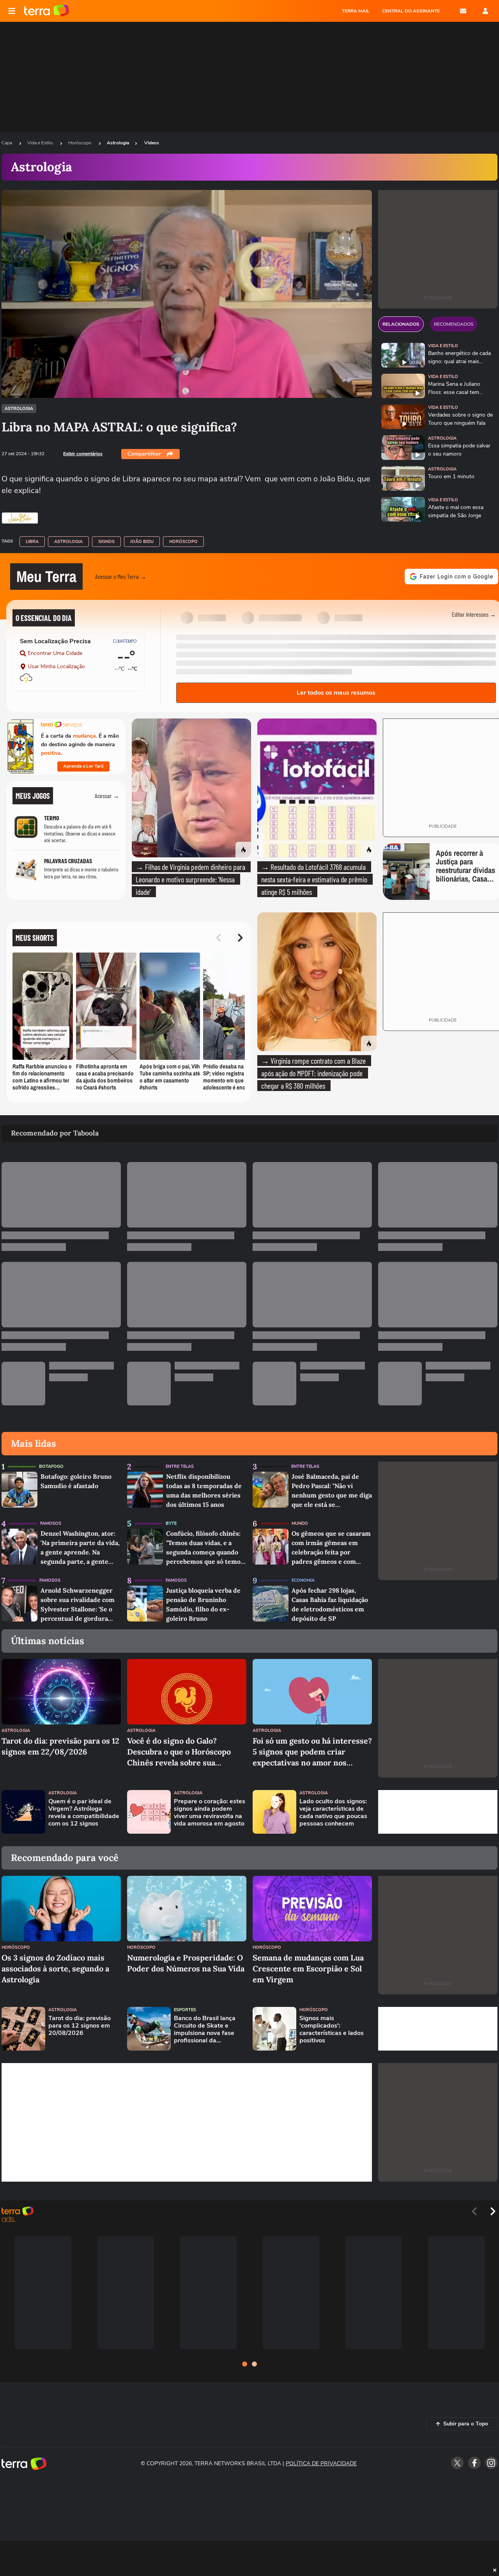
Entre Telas (180, 1466)
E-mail (463, 11)
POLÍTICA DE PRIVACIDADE (321, 2463)
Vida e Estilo (41, 143)
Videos (152, 143)
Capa (7, 143)
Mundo (300, 1523)
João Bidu (142, 542)
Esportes (185, 2010)
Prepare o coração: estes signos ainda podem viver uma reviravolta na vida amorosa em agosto (210, 1813)
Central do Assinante (411, 11)
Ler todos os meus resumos (336, 693)
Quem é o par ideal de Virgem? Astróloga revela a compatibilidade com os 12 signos (84, 1813)
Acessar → (107, 796)
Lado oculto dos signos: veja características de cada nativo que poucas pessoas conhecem (333, 1813)
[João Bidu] (20, 518)
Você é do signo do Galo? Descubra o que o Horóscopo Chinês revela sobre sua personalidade (179, 1752)
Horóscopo (81, 143)
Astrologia (118, 143)
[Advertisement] (438, 1812)
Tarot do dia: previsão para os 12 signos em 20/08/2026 (80, 2026)
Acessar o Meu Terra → (121, 576)
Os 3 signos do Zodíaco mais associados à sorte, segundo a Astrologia (55, 1968)
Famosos (51, 1523)
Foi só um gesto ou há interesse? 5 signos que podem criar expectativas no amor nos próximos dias (312, 1752)
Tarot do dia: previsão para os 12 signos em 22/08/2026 (60, 1746)
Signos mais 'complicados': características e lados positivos (332, 2030)
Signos (106, 542)
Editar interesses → (474, 614)
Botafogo (51, 1466)
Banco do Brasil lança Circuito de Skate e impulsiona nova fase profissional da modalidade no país (205, 2030)
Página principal (47, 11)
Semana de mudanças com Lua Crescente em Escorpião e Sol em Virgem (308, 1968)
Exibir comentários (83, 454)
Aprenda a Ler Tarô (83, 766)
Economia (303, 1580)
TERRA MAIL (356, 11)
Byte (171, 1523)
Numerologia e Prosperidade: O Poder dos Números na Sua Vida (186, 1963)
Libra (32, 542)
